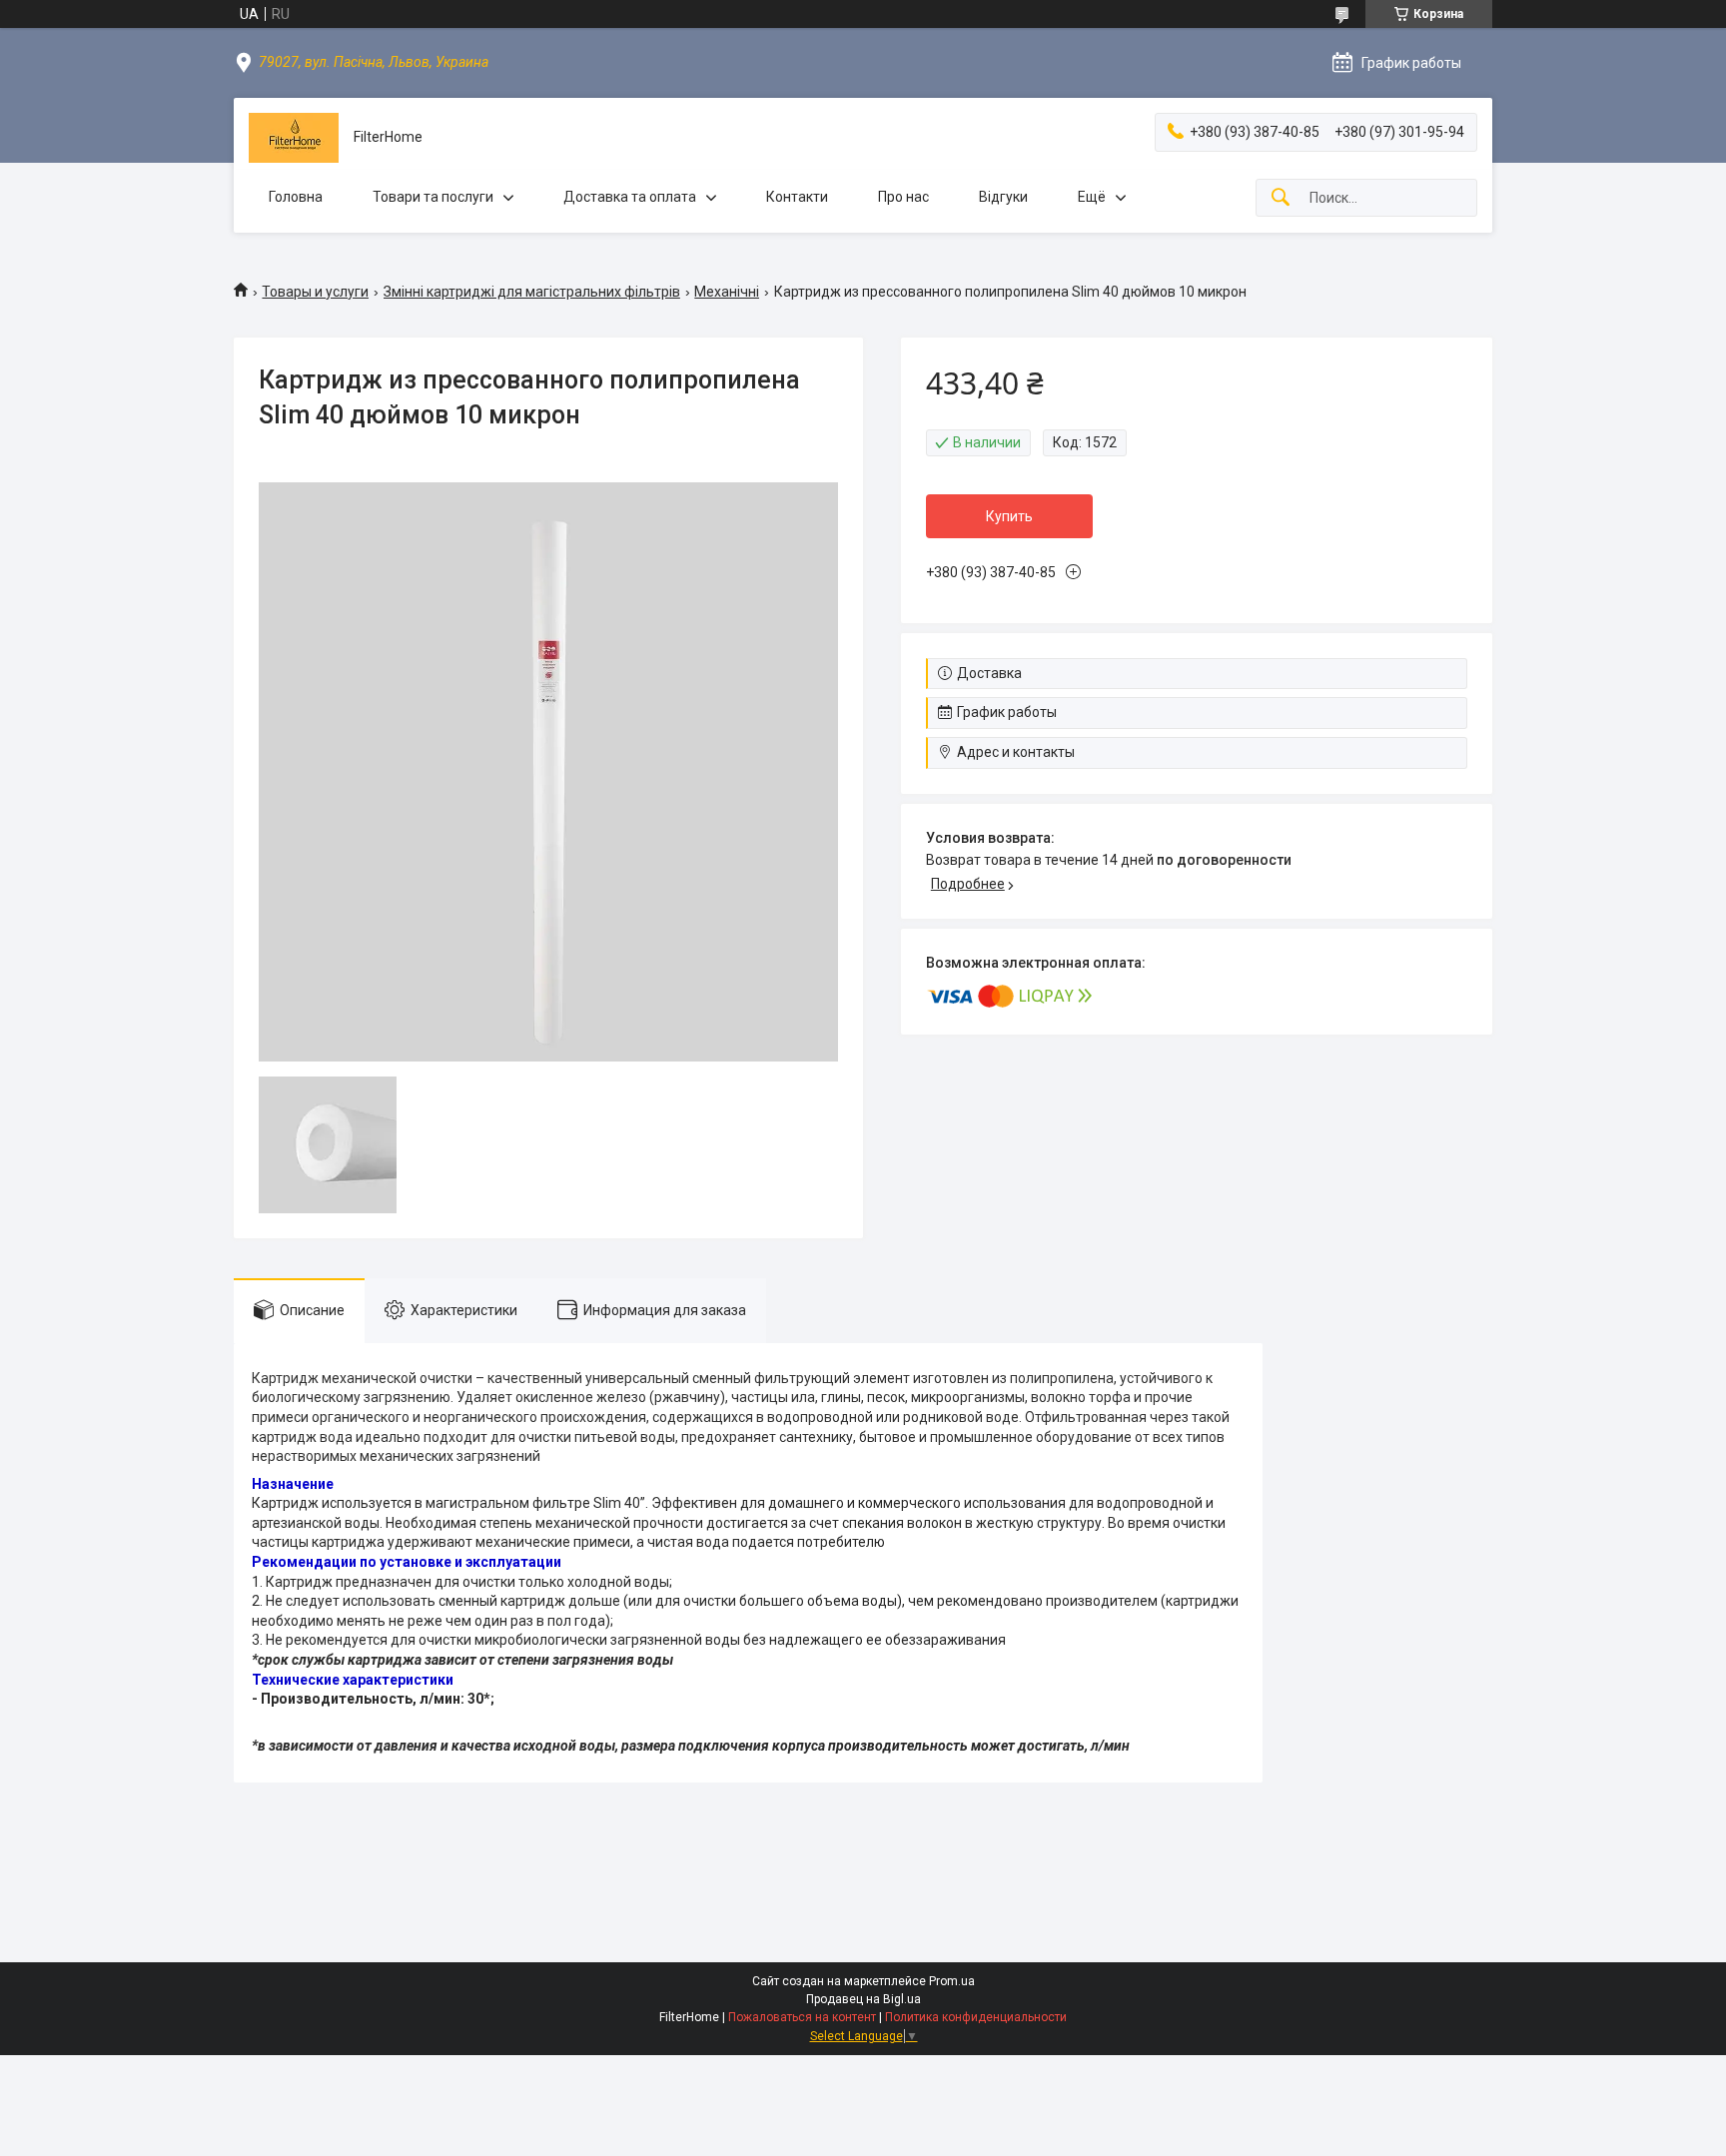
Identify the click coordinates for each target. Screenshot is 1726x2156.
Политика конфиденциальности (976, 2017)
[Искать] (1281, 198)
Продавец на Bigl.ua (863, 1999)
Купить (1009, 516)
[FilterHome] (294, 138)
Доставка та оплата (630, 197)
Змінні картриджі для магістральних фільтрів (532, 292)
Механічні (727, 292)
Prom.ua (952, 1981)
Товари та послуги (433, 197)
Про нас (903, 197)
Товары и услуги (315, 292)
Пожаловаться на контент (802, 2017)
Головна (296, 197)
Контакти (797, 197)
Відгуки (1003, 197)
